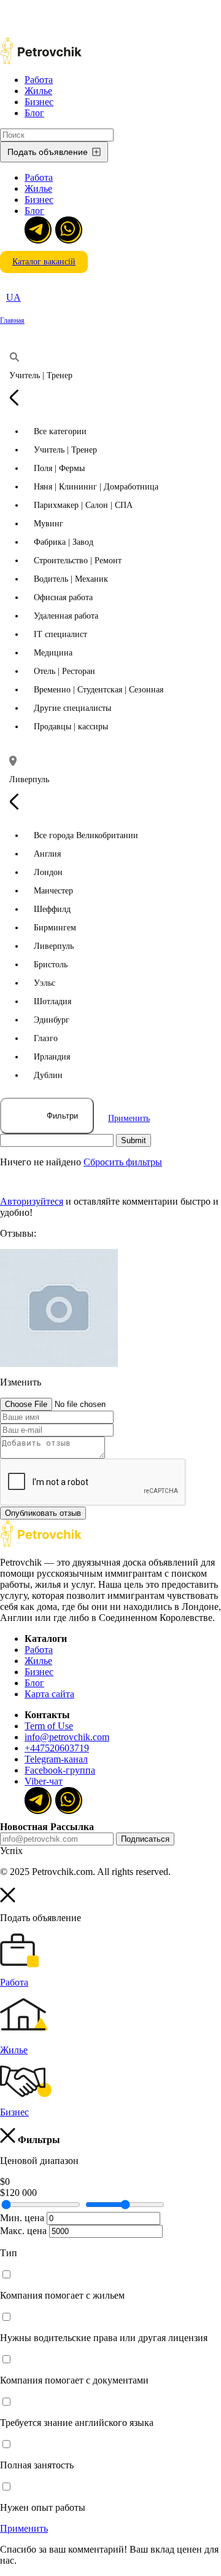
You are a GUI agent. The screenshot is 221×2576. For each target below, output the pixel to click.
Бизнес (39, 102)
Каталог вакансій (44, 262)
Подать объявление (48, 152)
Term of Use (49, 1726)
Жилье (38, 91)
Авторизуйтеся (32, 1201)
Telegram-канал (56, 1759)
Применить (129, 1118)
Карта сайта (49, 1694)
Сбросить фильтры (123, 1162)
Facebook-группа (60, 1770)
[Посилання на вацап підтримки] (68, 229)
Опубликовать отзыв (43, 1513)
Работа (39, 80)
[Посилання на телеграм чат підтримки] (37, 229)
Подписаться (145, 1839)
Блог (34, 113)
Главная (12, 320)
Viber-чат (44, 1781)
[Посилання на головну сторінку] (41, 1544)
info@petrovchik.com (67, 1737)
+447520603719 (57, 1748)
